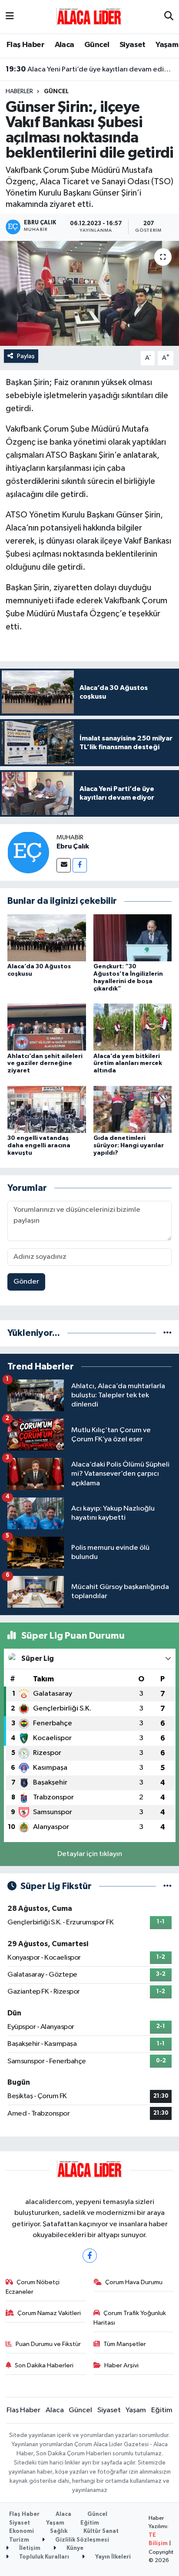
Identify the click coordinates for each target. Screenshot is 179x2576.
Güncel (97, 45)
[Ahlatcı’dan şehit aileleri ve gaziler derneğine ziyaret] (47, 1027)
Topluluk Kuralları (43, 2557)
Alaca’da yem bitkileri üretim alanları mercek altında (128, 1064)
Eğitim (162, 2410)
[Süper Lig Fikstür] (167, 1886)
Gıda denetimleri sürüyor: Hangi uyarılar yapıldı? (129, 1146)
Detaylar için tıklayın (90, 1854)
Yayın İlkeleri (112, 2557)
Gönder (26, 1282)
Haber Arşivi (121, 2365)
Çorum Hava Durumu (134, 2282)
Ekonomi (22, 2531)
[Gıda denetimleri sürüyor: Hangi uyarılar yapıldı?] (133, 1109)
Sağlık (59, 2531)
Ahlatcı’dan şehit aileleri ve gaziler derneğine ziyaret (45, 1064)
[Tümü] (167, 1333)
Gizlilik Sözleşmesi (81, 2540)
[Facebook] (80, 865)
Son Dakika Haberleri (44, 2365)
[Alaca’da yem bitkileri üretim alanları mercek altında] (133, 1027)
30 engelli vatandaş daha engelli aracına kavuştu (39, 1146)
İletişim (29, 2548)
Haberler (19, 91)
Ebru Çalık (73, 846)
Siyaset (133, 45)
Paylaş (26, 356)
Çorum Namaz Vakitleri (49, 2313)
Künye (74, 2548)
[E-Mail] (64, 865)
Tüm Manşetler (125, 2344)
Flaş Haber (25, 45)
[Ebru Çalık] (28, 852)
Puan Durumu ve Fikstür (48, 2344)
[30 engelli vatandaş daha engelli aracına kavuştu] (47, 1109)
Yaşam (167, 45)
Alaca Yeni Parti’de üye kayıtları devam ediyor (90, 69)
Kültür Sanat (101, 2531)
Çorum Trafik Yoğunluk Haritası (130, 2318)
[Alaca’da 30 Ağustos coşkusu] (47, 938)
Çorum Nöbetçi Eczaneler (33, 2287)
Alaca (65, 45)
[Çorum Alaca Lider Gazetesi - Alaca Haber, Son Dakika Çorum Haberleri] (89, 16)
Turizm (19, 2540)
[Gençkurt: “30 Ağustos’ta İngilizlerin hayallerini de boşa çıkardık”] (133, 938)
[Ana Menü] (10, 17)
